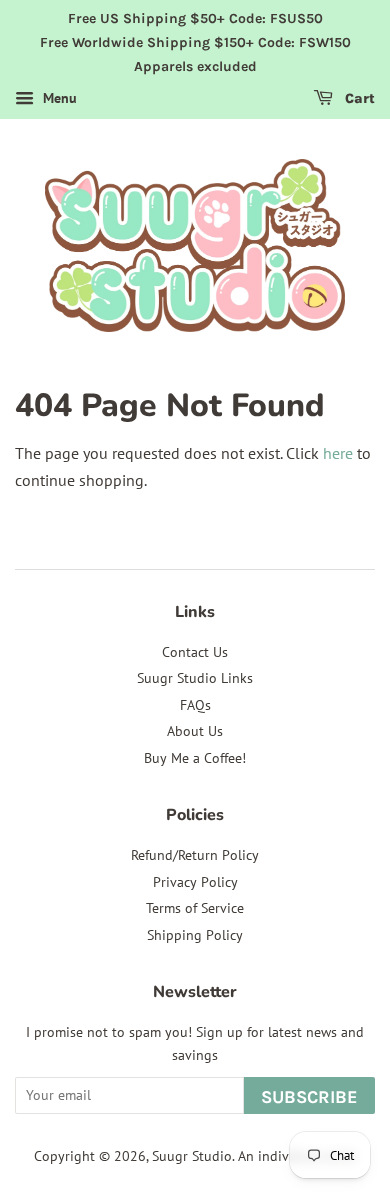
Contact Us (195, 652)
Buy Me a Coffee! (195, 758)
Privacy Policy (195, 882)
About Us (195, 731)
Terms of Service (195, 908)
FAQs (195, 705)
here (338, 453)
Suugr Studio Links (195, 678)
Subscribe (309, 1097)
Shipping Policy (195, 935)
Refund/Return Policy (195, 855)
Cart (358, 99)
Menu (58, 99)
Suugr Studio (192, 1156)
